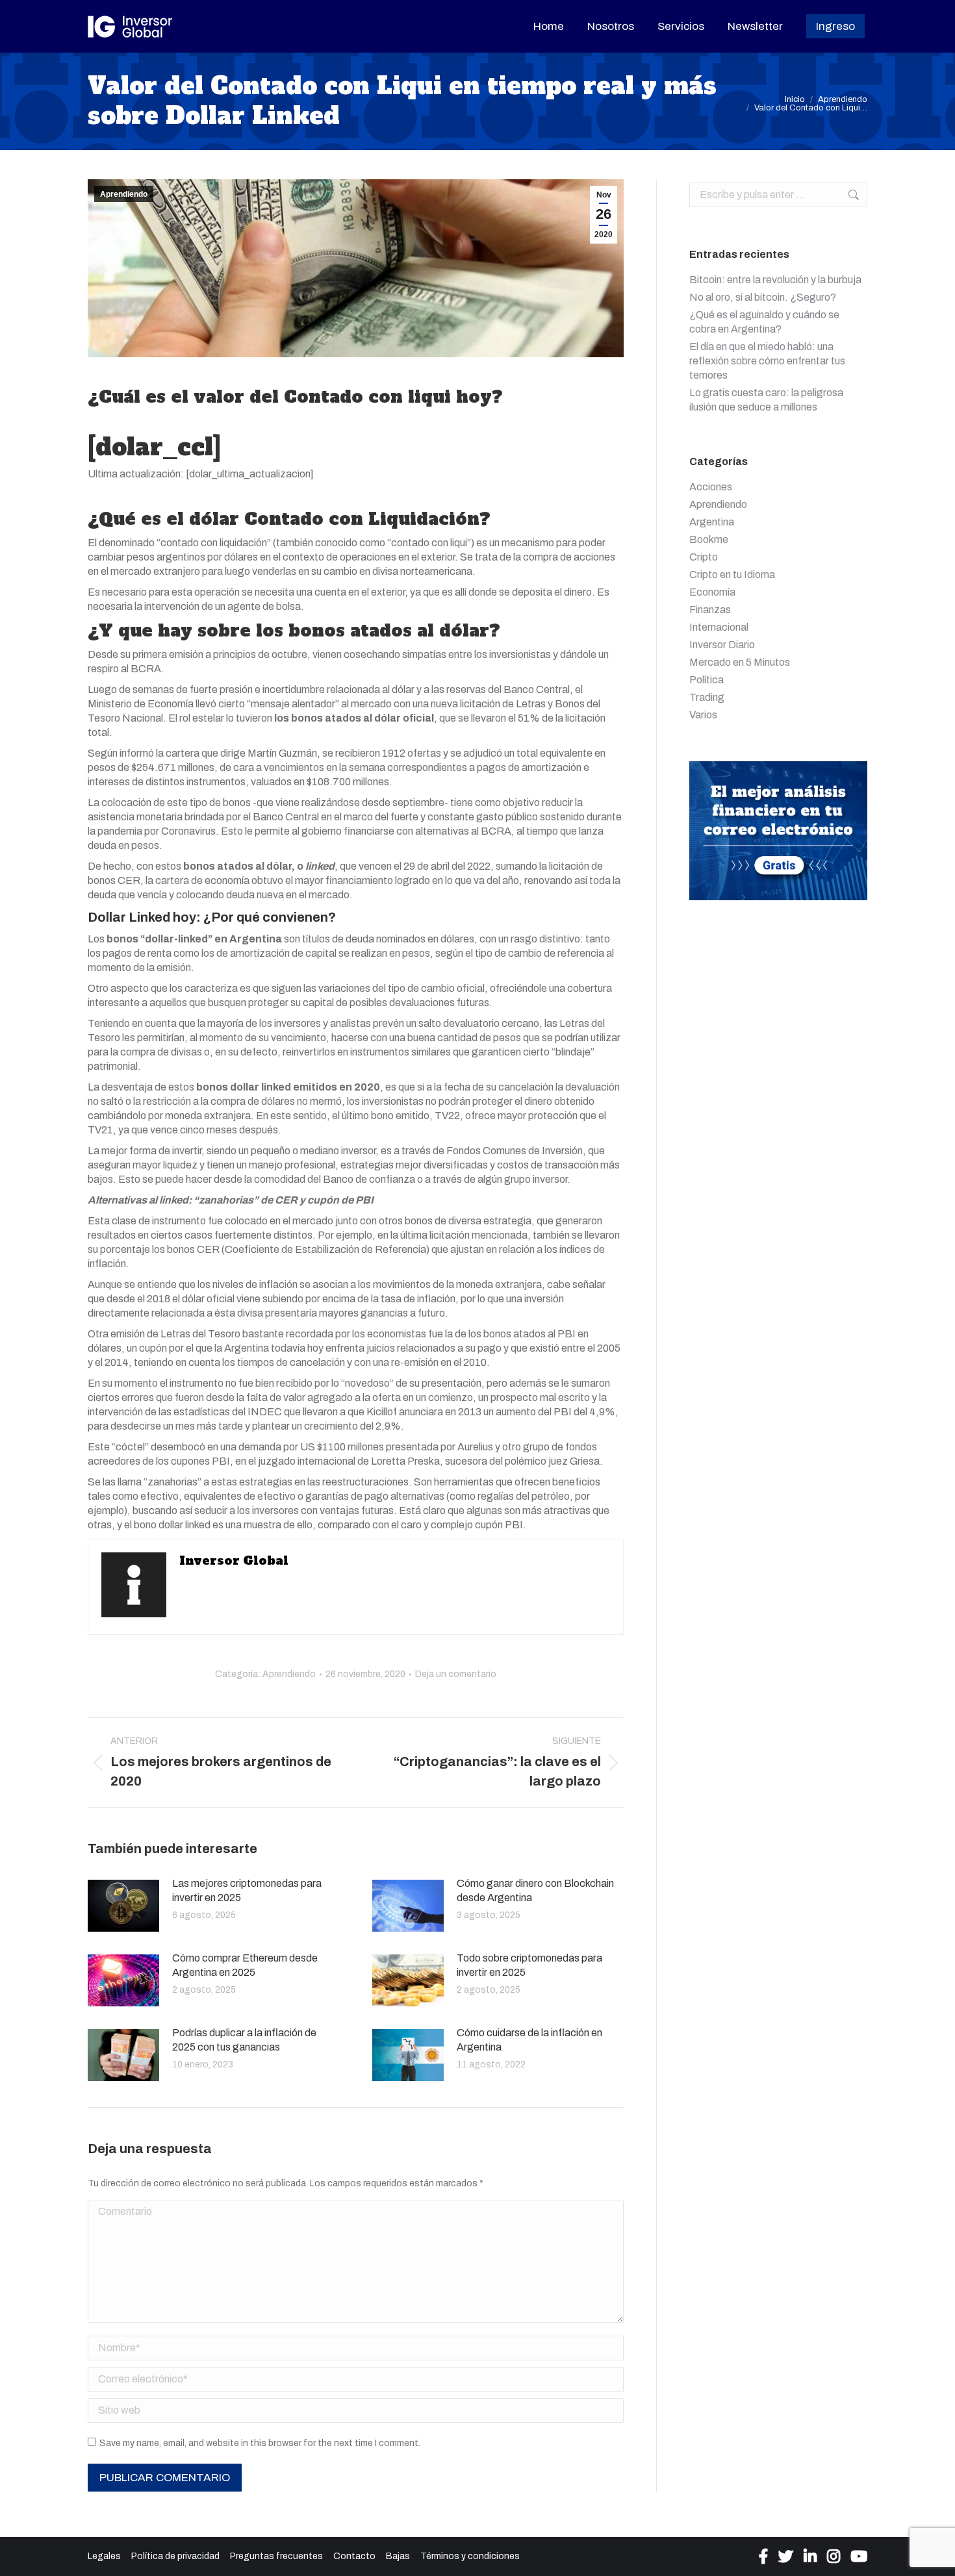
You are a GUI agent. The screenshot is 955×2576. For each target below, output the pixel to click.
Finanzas (710, 610)
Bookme (709, 539)
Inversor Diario (722, 645)
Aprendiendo (124, 194)
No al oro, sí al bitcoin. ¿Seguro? (763, 297)
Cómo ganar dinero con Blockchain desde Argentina (535, 1890)
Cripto (704, 557)
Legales (104, 2556)
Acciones (711, 487)
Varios (703, 715)
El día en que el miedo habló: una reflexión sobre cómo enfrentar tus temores (767, 361)
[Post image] (123, 1906)
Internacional (719, 627)
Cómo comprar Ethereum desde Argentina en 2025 (245, 1965)
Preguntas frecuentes (276, 2556)
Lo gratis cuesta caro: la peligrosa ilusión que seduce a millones (766, 400)
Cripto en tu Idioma (732, 575)
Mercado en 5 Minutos (740, 662)
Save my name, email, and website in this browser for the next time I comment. (260, 2443)
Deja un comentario (456, 1674)
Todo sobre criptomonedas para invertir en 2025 (529, 1965)
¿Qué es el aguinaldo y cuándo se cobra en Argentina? (764, 322)
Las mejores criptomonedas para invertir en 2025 (247, 1890)
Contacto (354, 2556)
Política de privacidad (175, 2556)
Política (707, 680)
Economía (712, 592)
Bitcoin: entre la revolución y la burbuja (775, 280)
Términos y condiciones (470, 2556)
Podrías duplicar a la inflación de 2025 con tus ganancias (244, 2040)
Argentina (712, 522)
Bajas (398, 2556)
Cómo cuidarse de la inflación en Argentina (529, 2040)
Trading (707, 697)
